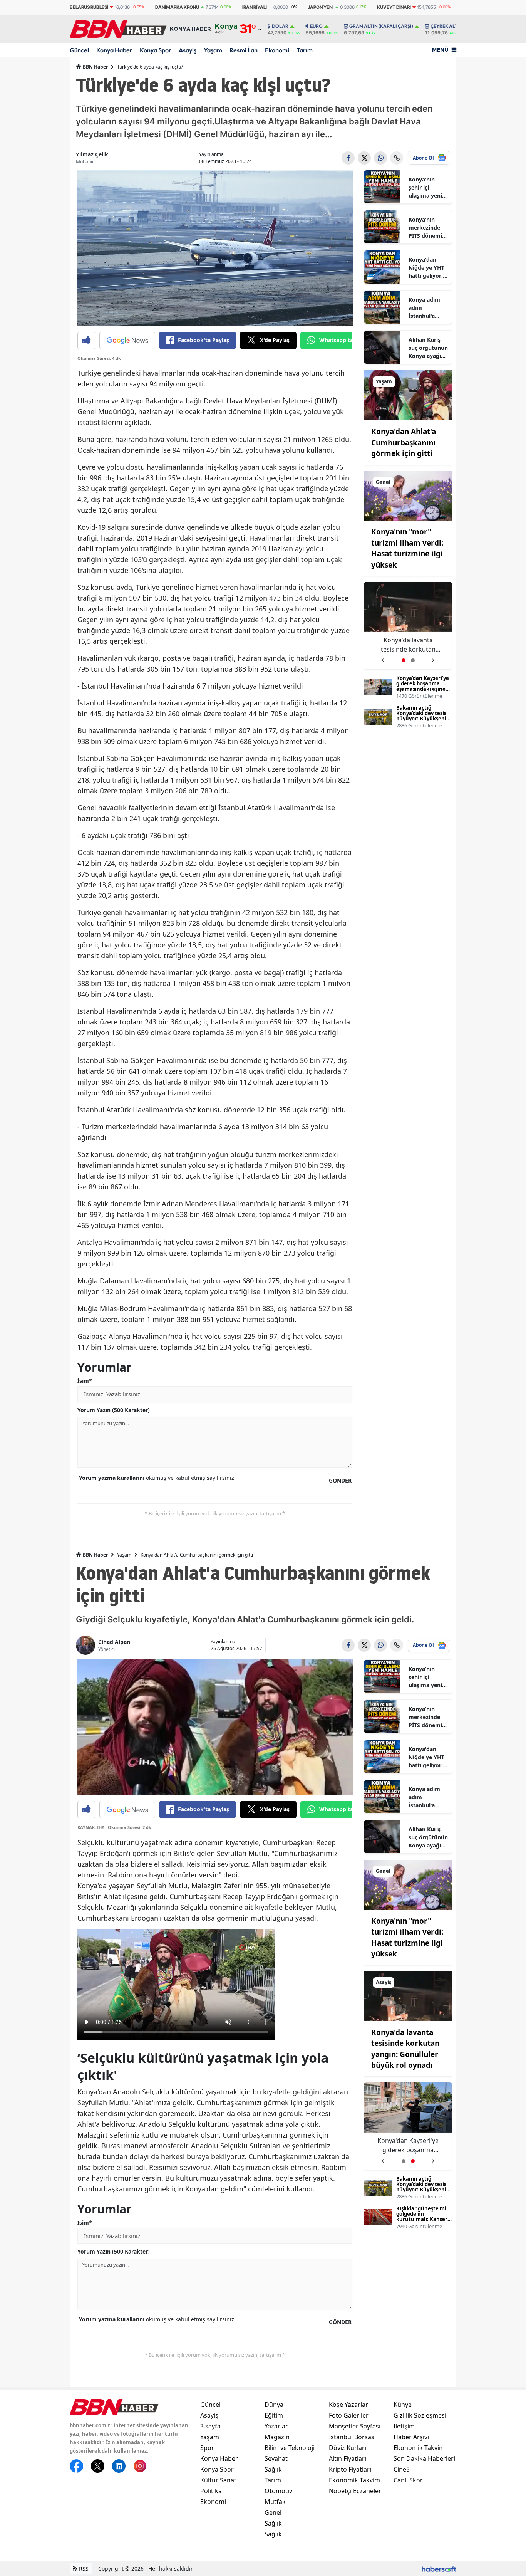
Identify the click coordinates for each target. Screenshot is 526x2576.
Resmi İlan (244, 50)
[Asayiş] (408, 1995)
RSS (83, 2568)
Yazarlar (276, 2426)
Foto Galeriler (349, 2415)
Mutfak (275, 2502)
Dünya (274, 2405)
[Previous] (383, 657)
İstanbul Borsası (352, 2437)
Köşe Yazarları (349, 2405)
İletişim (404, 2426)
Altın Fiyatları (348, 2458)
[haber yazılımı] (439, 2568)
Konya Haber (114, 50)
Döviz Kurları (348, 2448)
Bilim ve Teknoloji (290, 2448)
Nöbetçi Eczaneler (355, 2491)
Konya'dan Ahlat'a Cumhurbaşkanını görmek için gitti (404, 442)
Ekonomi (277, 50)
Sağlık (273, 2469)
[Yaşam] (408, 395)
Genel (273, 2512)
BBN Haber (95, 67)
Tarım (305, 50)
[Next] (433, 657)
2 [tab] (413, 660)
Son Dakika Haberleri (424, 2458)
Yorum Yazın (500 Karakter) (114, 1410)
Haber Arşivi (411, 2437)
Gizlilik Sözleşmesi (420, 2415)
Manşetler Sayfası (355, 2426)
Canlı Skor (408, 2480)
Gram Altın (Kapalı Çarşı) (381, 26)
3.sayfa (210, 2426)
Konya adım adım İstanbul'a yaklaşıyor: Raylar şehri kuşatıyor (424, 308)
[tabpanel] (408, 626)
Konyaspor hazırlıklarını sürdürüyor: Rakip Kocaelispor (408, 645)
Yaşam (213, 50)
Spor (207, 2448)
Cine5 (402, 2469)
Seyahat (276, 2458)
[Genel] (408, 495)
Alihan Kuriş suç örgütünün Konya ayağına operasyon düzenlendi (428, 348)
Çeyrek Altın (447, 26)
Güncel (79, 50)
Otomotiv (278, 2491)
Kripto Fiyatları (350, 2469)
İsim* (85, 1381)
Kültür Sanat (218, 2480)
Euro (316, 26)
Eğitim (274, 2415)
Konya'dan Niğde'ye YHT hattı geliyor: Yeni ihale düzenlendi (426, 268)
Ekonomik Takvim (354, 2480)
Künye (403, 2405)
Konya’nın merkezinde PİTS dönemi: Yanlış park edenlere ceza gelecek (427, 228)
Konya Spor (156, 50)
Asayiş (188, 50)
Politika (211, 2491)
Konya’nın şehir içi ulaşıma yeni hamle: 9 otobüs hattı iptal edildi (425, 188)
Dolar (280, 26)
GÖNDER (340, 1480)
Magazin (277, 2437)
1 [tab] (404, 660)
